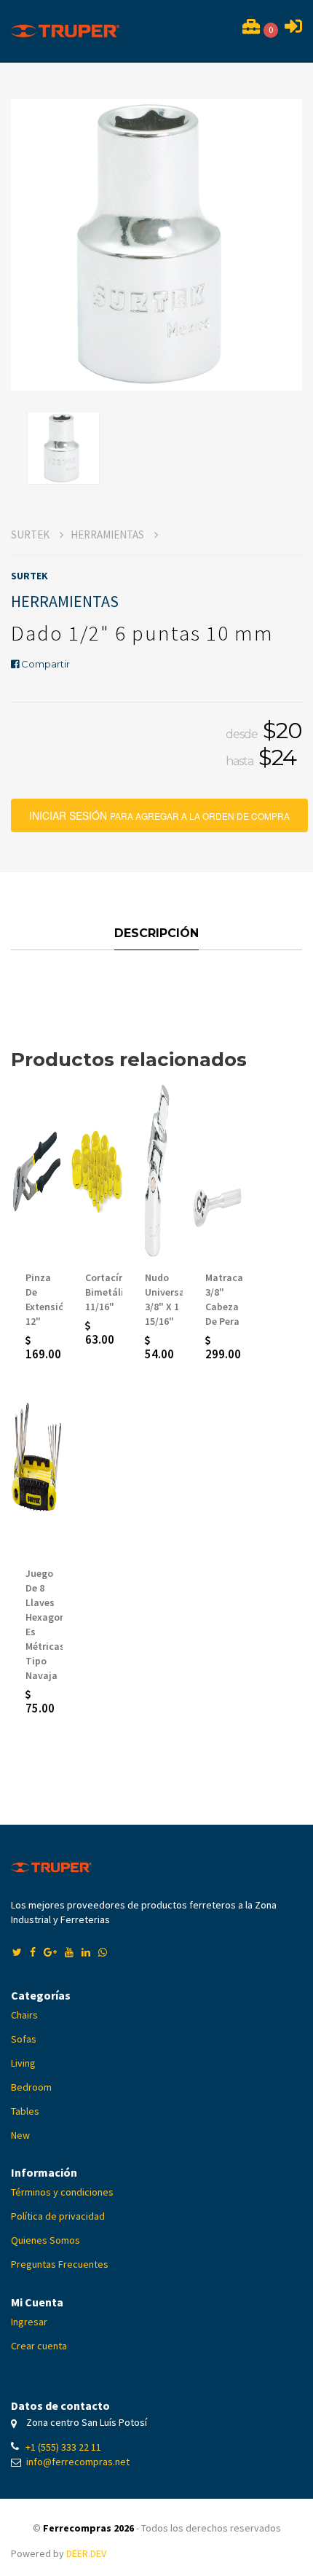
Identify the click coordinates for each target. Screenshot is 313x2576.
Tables (25, 2111)
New (20, 2135)
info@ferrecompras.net (78, 2462)
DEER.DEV (86, 2553)
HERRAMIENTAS (108, 535)
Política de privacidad (58, 2216)
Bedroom (31, 2087)
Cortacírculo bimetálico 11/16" (114, 1292)
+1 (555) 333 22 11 (63, 2447)
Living (23, 2063)
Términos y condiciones (62, 2192)
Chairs (24, 2015)
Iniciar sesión (169, 811)
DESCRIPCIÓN (156, 933)
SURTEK (31, 535)
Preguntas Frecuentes (60, 2264)
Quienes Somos (45, 2240)
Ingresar (29, 2322)
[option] (156, 245)
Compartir (44, 664)
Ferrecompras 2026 (88, 2528)
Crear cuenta (39, 2346)
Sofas (24, 2039)
